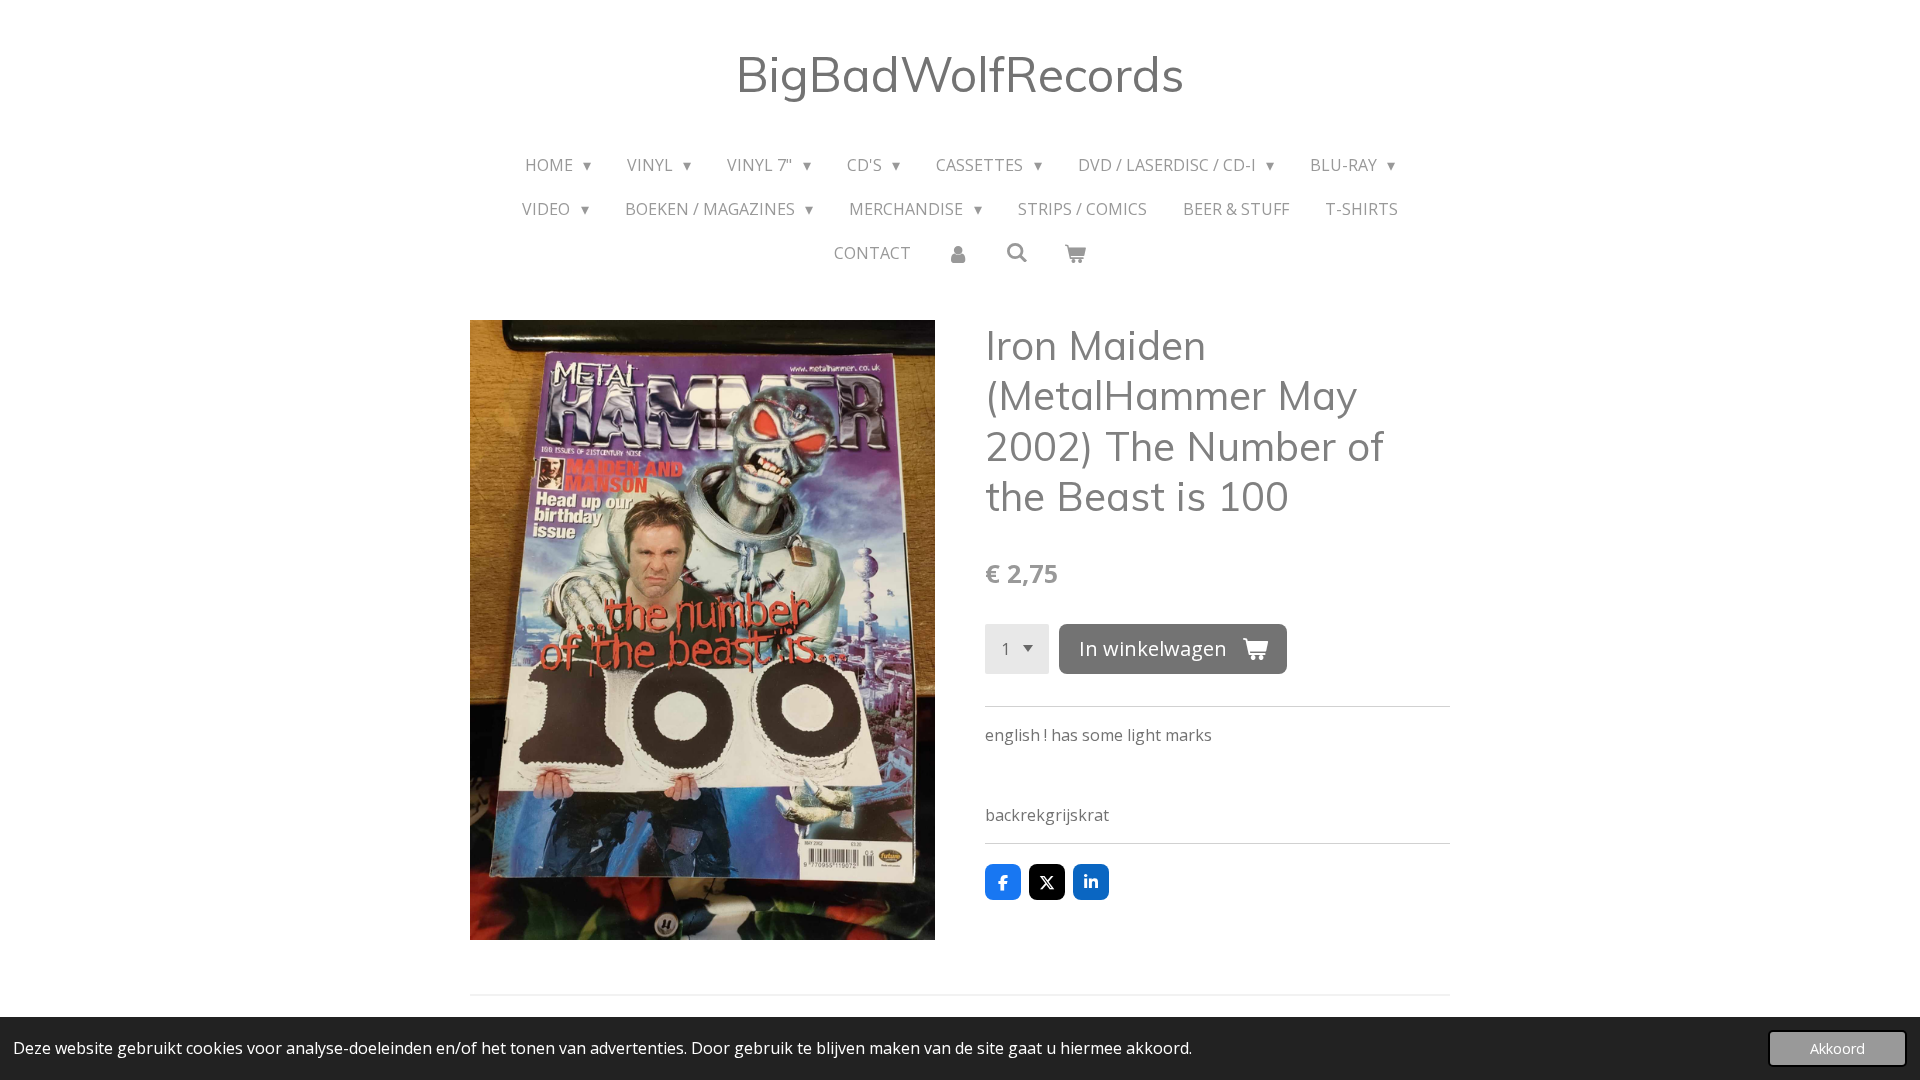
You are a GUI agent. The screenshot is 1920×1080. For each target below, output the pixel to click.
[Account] (958, 253)
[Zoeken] (1016, 252)
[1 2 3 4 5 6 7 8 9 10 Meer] (1017, 649)
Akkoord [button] (1837, 1048)
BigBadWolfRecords (960, 74)
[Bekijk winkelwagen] (1075, 253)
